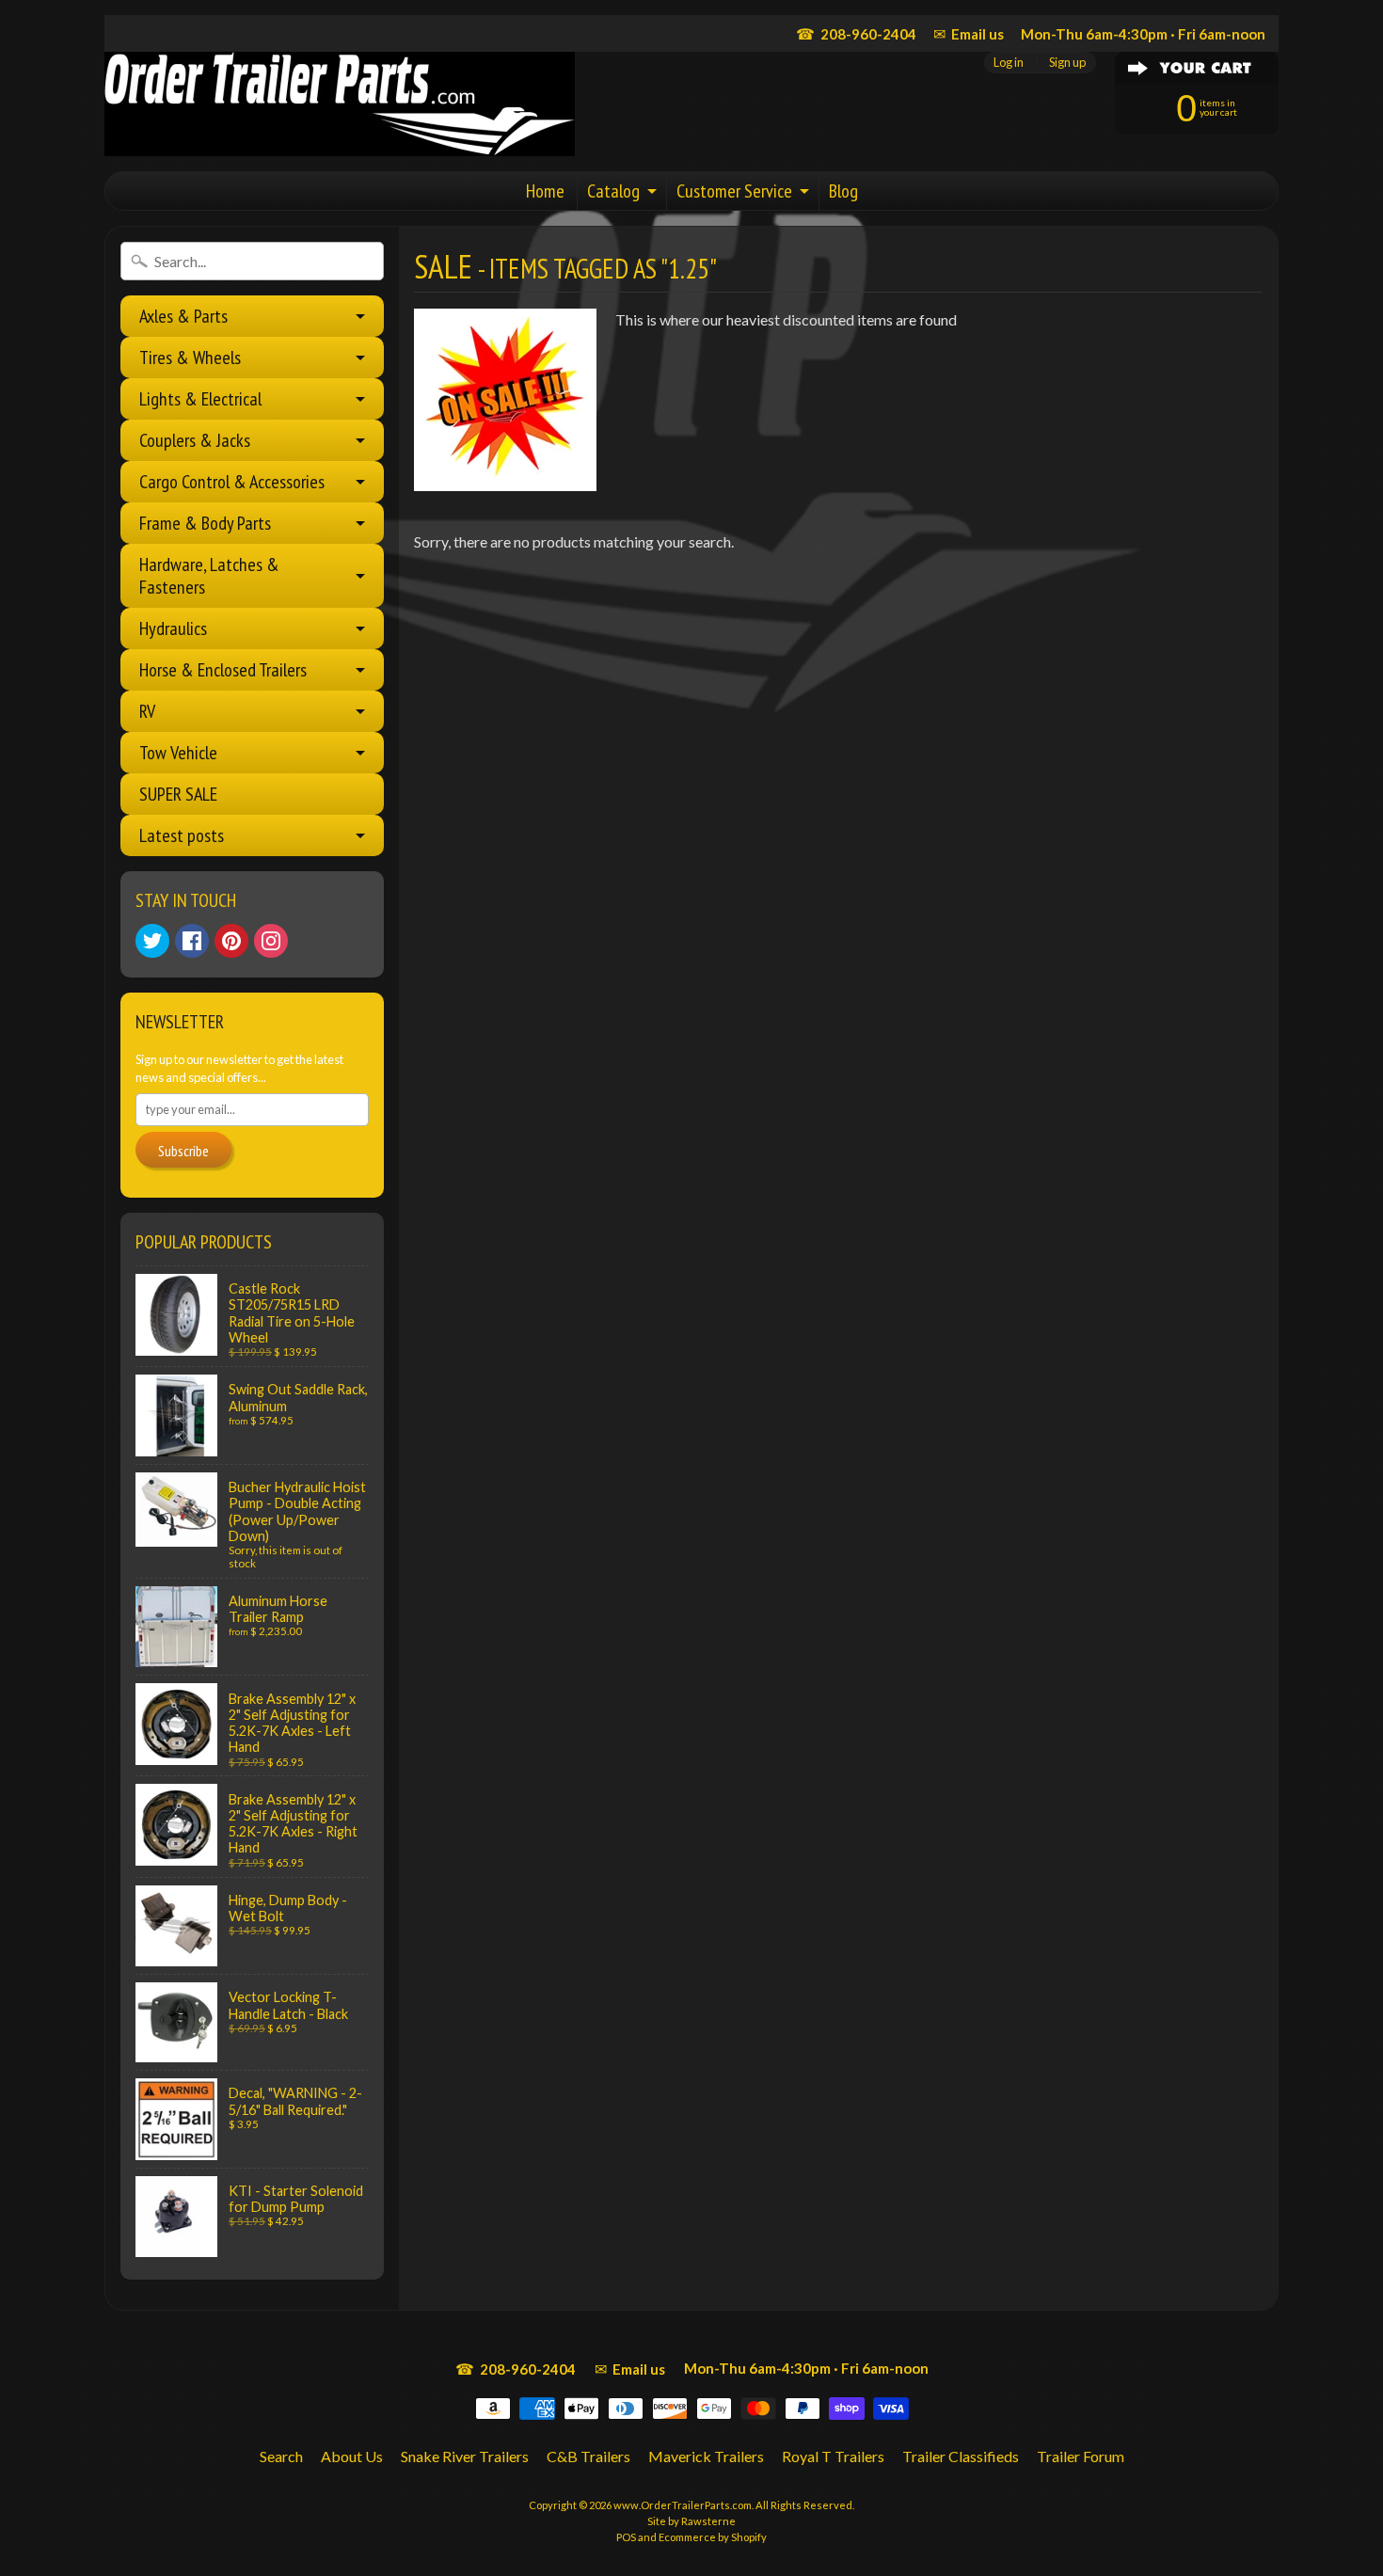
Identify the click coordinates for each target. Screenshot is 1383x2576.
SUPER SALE (178, 794)
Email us (969, 33)
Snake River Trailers (465, 2456)
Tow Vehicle (178, 753)
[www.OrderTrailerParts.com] (340, 104)
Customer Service (734, 191)
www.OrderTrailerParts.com (683, 2505)
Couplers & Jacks (195, 440)
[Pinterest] (231, 941)
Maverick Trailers (706, 2456)
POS (626, 2537)
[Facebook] (192, 941)
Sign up (1067, 63)
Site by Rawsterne (691, 2521)
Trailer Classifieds (961, 2456)
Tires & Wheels (190, 358)
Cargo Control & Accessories (232, 482)
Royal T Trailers (833, 2456)
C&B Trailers (588, 2456)
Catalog (613, 191)
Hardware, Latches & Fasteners (209, 576)
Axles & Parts (183, 316)
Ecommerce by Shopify (713, 2537)
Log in (1009, 63)
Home (545, 191)
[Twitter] (152, 941)
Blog (843, 191)
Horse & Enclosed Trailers (223, 670)
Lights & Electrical (200, 399)
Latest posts (182, 835)
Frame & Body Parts (205, 523)
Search (281, 2456)
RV (147, 711)
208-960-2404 (856, 33)
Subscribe (183, 1151)
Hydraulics (173, 628)
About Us (352, 2456)
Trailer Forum (1081, 2456)
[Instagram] (271, 941)
